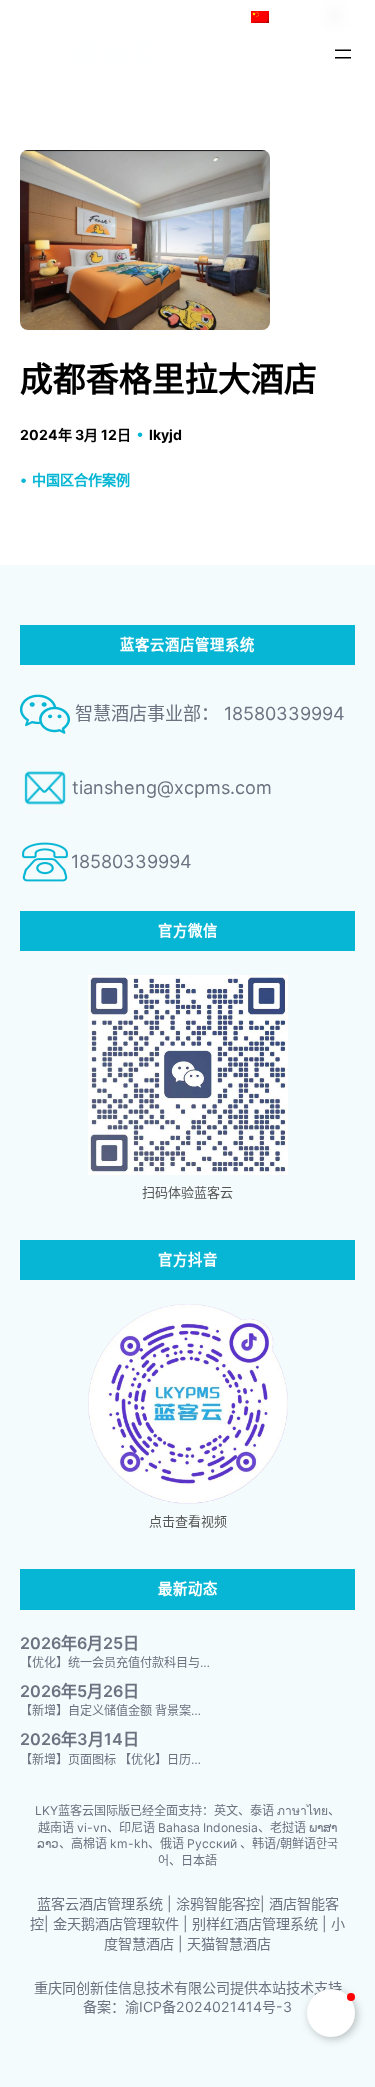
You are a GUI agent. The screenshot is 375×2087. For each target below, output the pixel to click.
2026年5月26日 (79, 1691)
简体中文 (301, 16)
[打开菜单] (343, 54)
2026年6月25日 (79, 1643)
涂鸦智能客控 (218, 1903)
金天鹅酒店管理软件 (116, 1923)
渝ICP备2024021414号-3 (208, 2006)
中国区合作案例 (81, 479)
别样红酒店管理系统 (255, 1923)
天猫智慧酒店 (229, 1943)
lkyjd (165, 434)
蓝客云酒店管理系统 (100, 1903)
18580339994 (131, 861)
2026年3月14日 (79, 1739)
